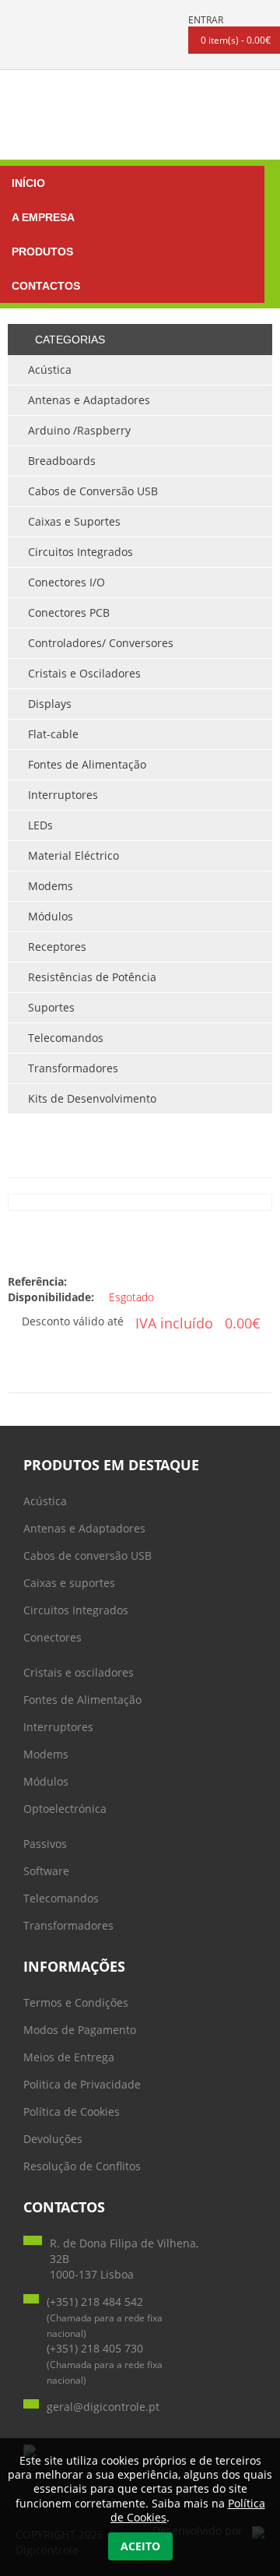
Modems (46, 1754)
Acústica (45, 1501)
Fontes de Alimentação (82, 1700)
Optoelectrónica (65, 1809)
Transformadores (68, 1925)
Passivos (45, 1844)
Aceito (140, 2546)
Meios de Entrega (69, 2057)
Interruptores (58, 1727)
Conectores (52, 1637)
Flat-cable (53, 734)
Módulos (46, 1781)
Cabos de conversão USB (87, 1555)
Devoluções (53, 2139)
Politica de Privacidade (82, 2084)
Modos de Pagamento (80, 2030)
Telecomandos (61, 1898)
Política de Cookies (72, 2111)
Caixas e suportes (69, 1583)
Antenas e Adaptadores (84, 1528)
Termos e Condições (76, 2002)
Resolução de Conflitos (82, 2166)
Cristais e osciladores (79, 1672)
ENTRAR (206, 20)
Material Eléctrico (73, 855)
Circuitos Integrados (76, 1610)
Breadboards (62, 461)
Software (46, 1871)
